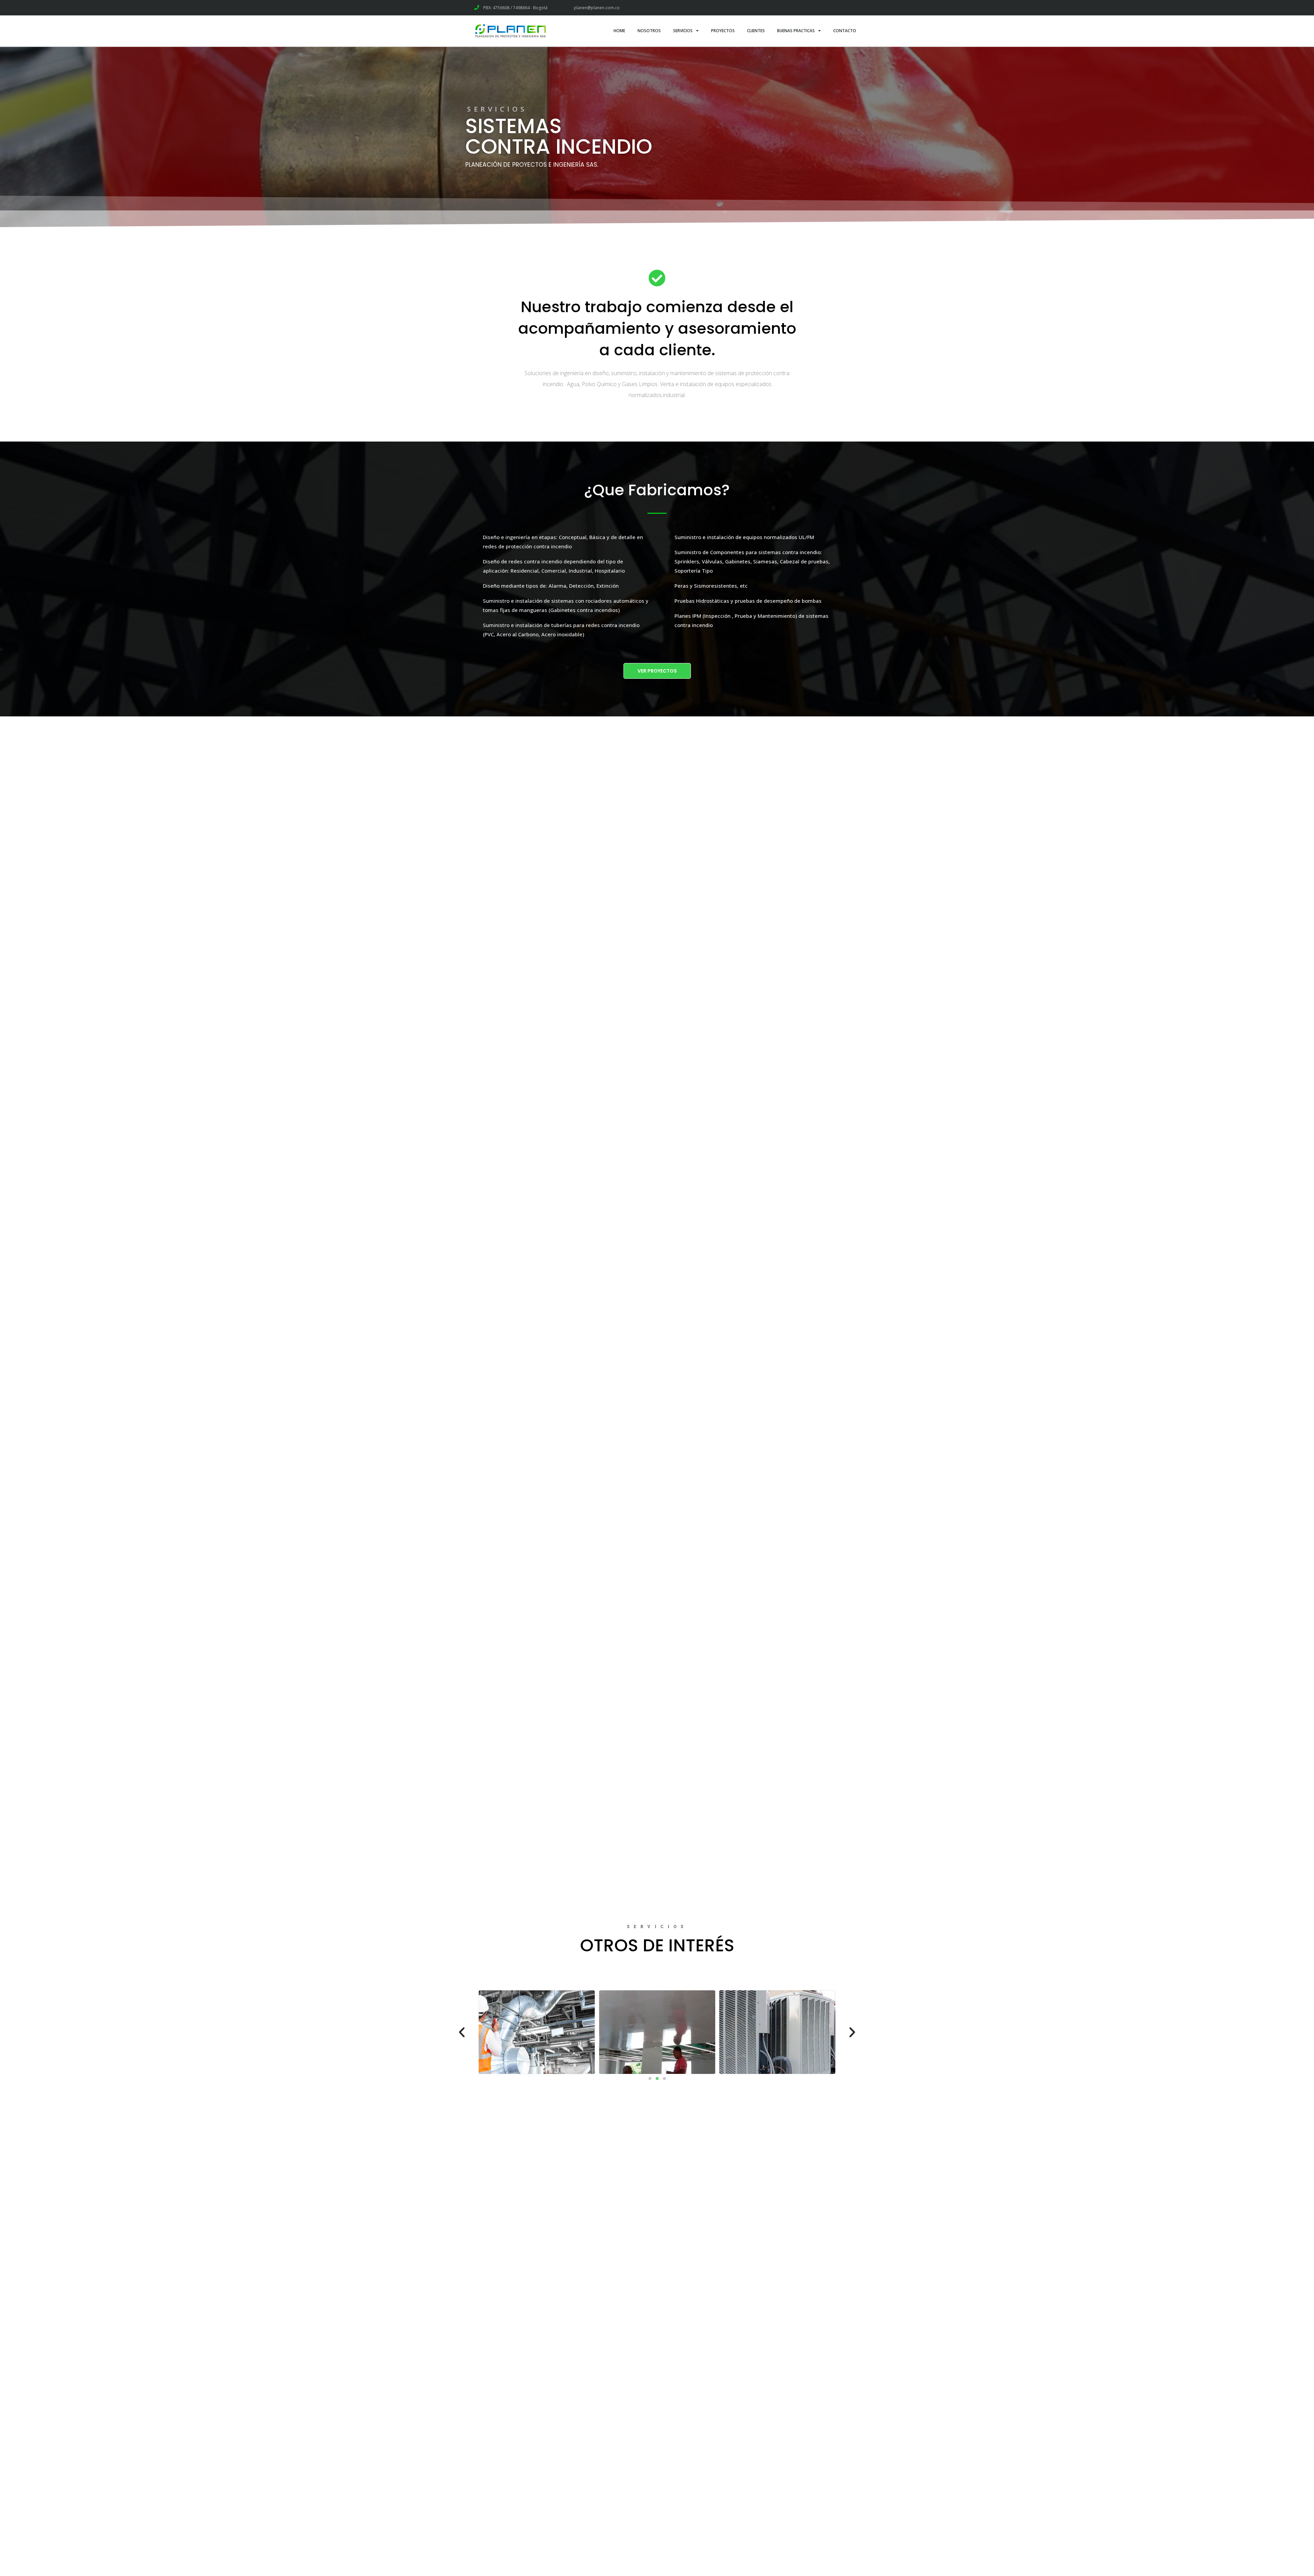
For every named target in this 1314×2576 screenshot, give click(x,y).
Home (619, 31)
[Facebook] (824, 8)
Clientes (756, 31)
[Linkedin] (855, 8)
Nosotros (649, 31)
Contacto (845, 31)
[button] (657, 671)
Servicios (683, 31)
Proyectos (723, 31)
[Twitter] (839, 8)
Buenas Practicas (796, 31)
